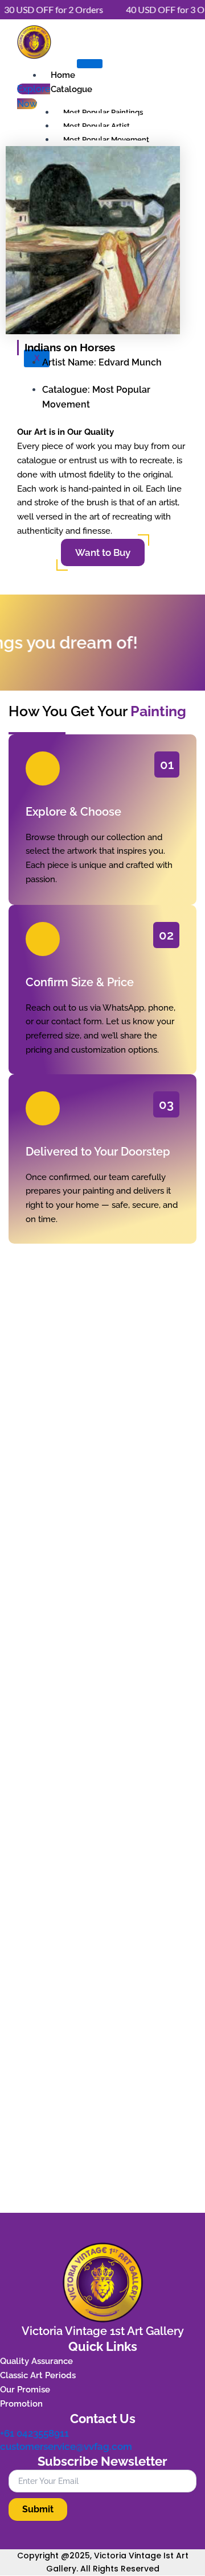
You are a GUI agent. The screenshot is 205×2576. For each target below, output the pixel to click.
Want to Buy (103, 552)
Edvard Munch (130, 362)
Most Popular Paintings (103, 112)
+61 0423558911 (34, 2433)
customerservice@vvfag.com (66, 2446)
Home (63, 75)
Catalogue (71, 89)
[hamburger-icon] (90, 64)
